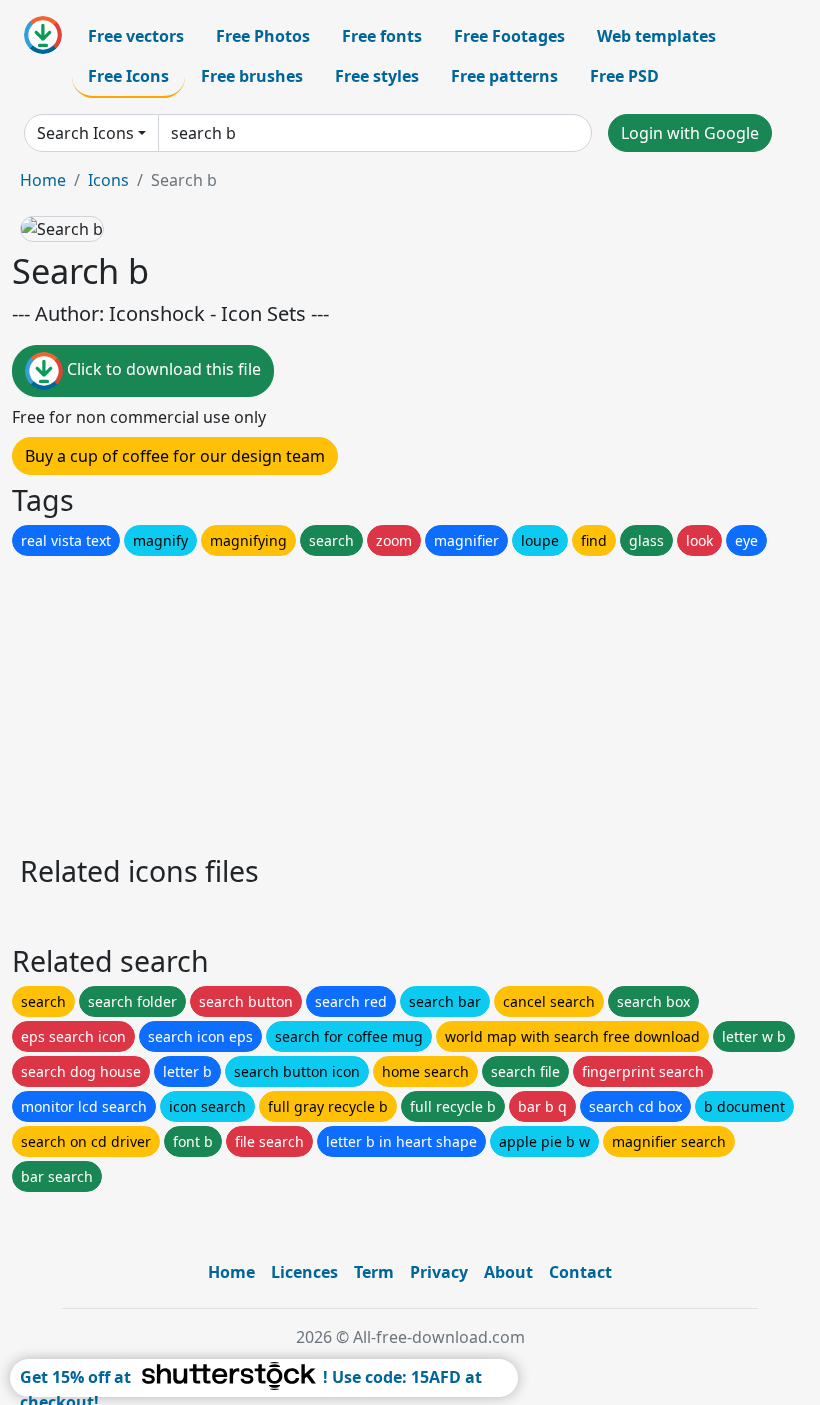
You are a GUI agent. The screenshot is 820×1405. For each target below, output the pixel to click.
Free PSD (624, 76)
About (508, 1272)
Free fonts (382, 36)
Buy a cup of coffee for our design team (175, 456)
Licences (304, 1272)
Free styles (377, 76)
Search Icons (85, 133)
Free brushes (252, 76)
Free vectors (136, 36)
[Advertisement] (410, 700)
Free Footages (509, 36)
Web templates (656, 36)
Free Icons (128, 76)
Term (374, 1272)
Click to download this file (162, 369)
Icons (108, 180)
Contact (580, 1272)
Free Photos (263, 36)
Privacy (439, 1272)
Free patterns (504, 76)
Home (43, 180)
